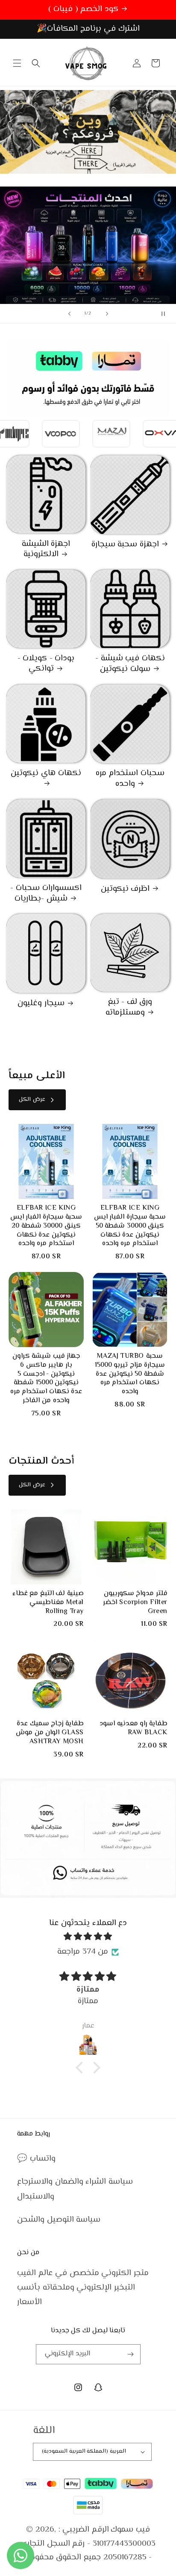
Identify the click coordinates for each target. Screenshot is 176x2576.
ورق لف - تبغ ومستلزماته (129, 1008)
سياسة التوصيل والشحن (59, 2220)
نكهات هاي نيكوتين (46, 774)
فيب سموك (130, 2530)
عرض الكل (32, 1100)
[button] (17, 63)
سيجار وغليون (41, 1004)
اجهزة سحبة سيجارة (125, 545)
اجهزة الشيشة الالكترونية (46, 550)
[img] (88, 1937)
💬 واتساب (36, 2159)
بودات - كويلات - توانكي (46, 664)
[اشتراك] (131, 2354)
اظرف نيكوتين (125, 889)
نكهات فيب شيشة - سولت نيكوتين (130, 664)
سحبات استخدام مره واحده (130, 779)
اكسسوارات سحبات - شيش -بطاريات (46, 894)
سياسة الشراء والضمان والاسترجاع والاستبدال (75, 2189)
